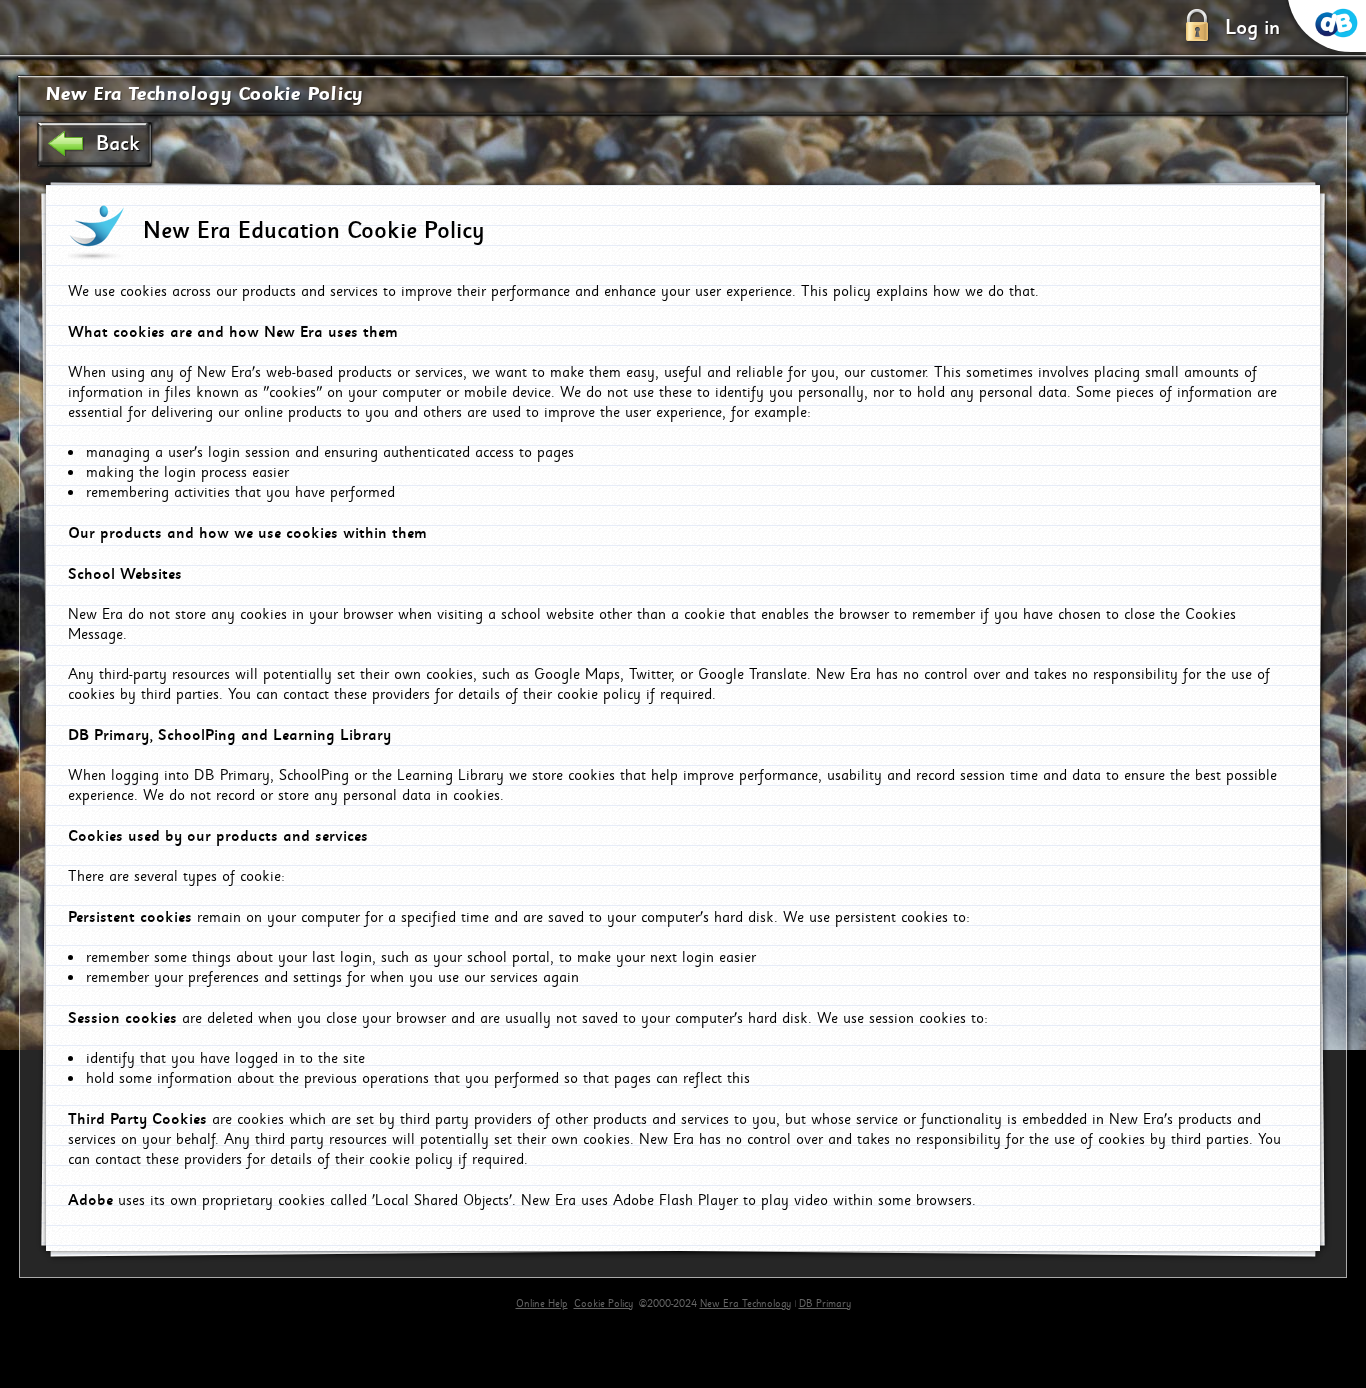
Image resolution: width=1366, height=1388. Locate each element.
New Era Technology (745, 1304)
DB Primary (825, 1304)
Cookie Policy (603, 1304)
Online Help (542, 1304)
